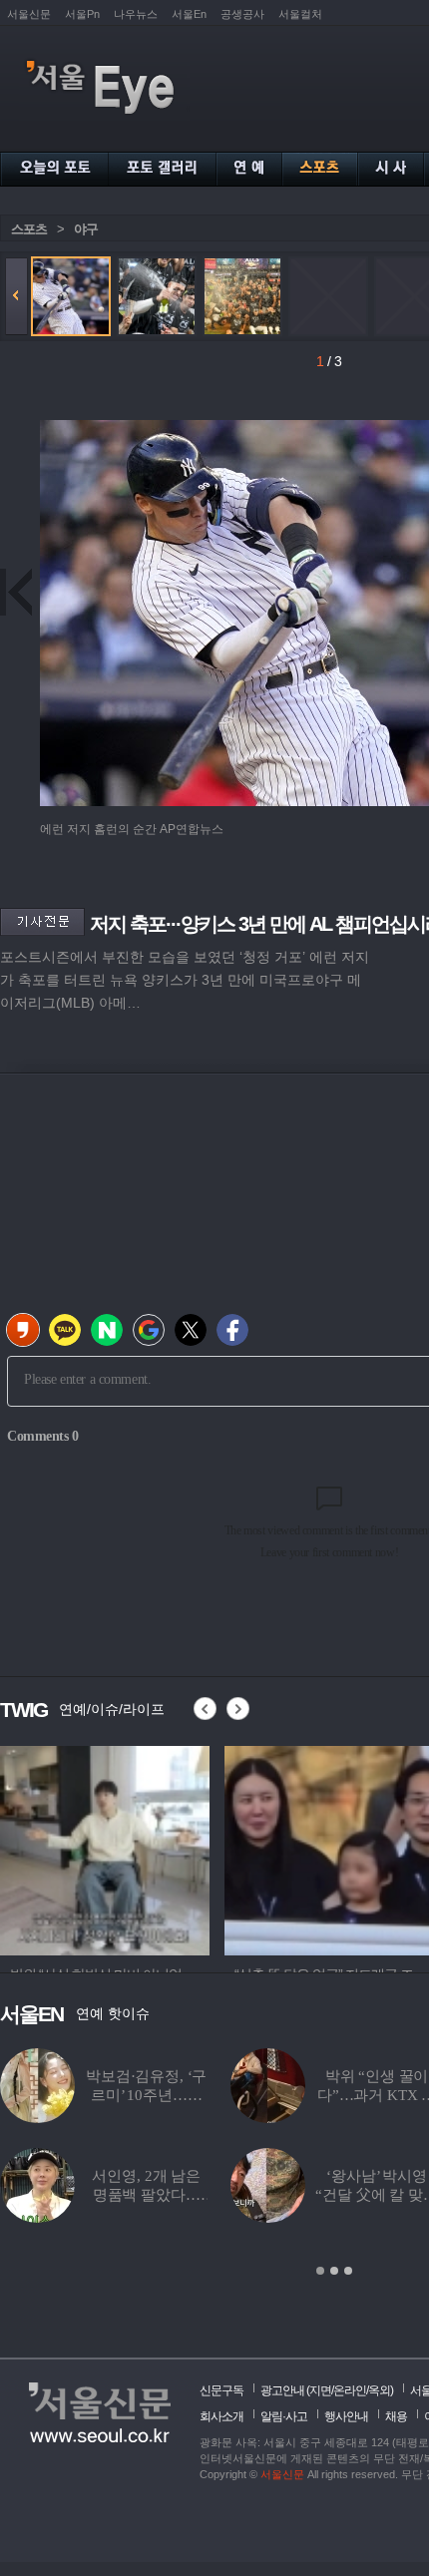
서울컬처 (300, 14)
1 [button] (320, 2271)
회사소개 (221, 2416)
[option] (200, 1848)
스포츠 (29, 229)
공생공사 (242, 14)
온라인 (350, 2390)
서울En (189, 14)
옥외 (379, 2390)
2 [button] (334, 2271)
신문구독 (221, 2390)
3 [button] (348, 2271)
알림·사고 (284, 2416)
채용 (396, 2416)
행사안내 (346, 2416)
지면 (320, 2390)
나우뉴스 (136, 14)
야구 (86, 229)
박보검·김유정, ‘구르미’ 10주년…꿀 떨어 (146, 2095)
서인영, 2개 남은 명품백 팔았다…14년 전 (146, 2195)
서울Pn (82, 14)
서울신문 (29, 14)
